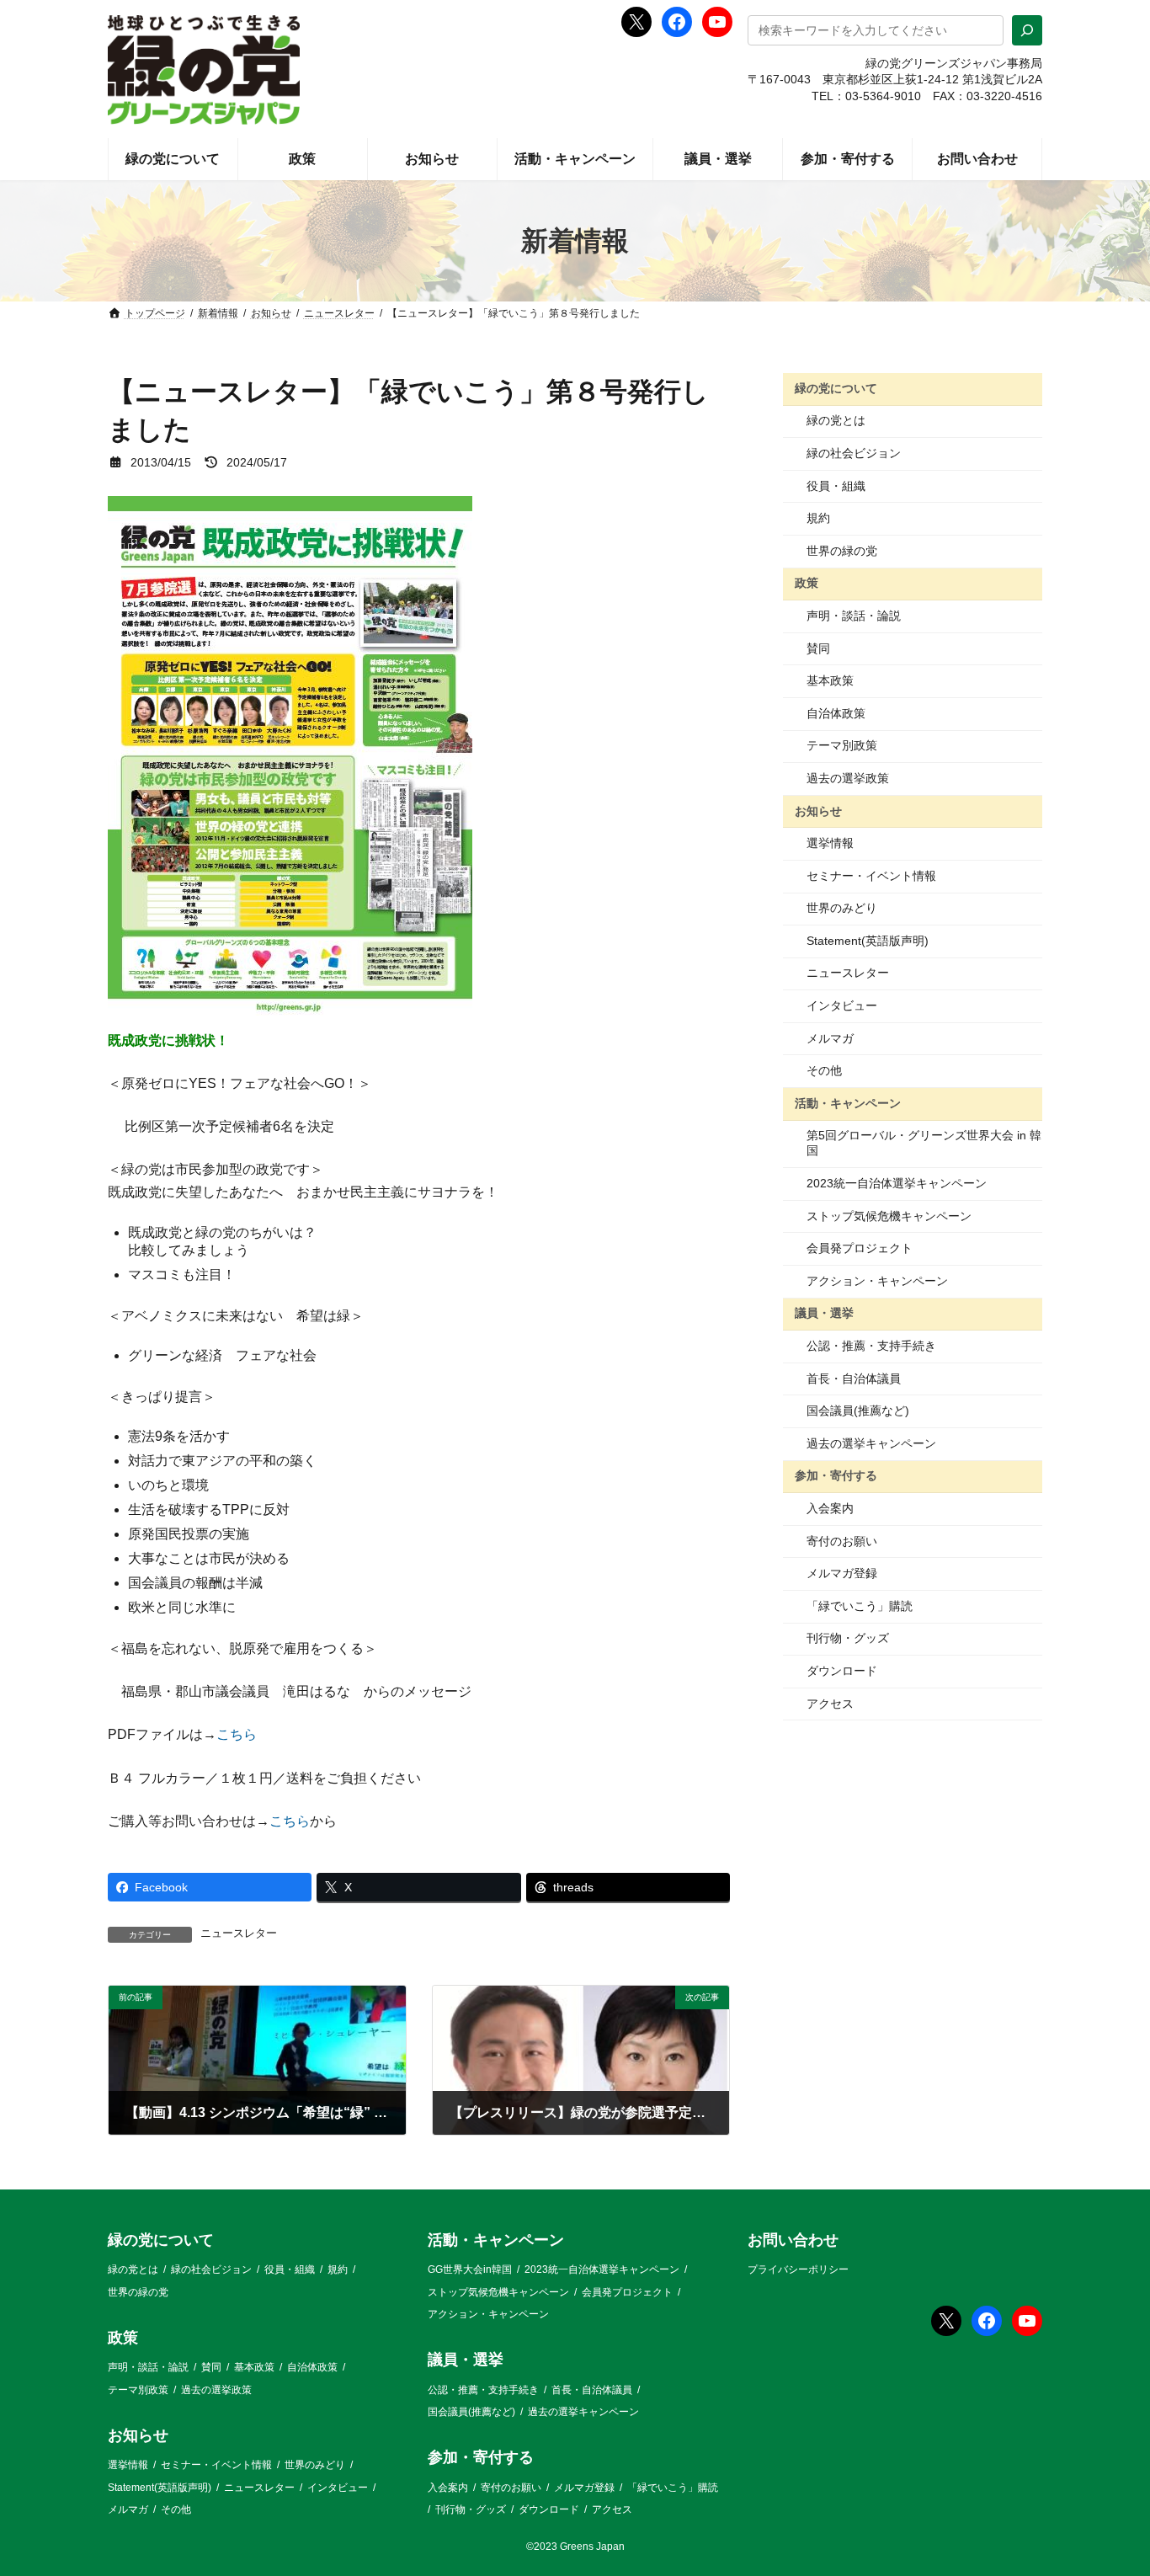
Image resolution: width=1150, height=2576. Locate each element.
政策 (807, 583)
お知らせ (818, 810)
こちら (237, 1734)
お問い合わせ (793, 2240)
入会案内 (830, 1508)
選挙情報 (830, 843)
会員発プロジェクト (860, 1248)
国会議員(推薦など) (858, 1411)
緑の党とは (836, 420)
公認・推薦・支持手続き (871, 1346)
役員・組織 (836, 486)
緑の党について (836, 388)
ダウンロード (842, 1671)
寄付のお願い (842, 1541)
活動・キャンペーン (848, 1103)
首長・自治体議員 (854, 1379)
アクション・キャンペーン (877, 1281)
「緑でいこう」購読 (860, 1606)
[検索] (1027, 30)
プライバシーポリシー (798, 2269)
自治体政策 (836, 713)
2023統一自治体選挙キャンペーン (897, 1183)
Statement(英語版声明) (868, 941)
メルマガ (830, 1038)
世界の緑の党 (842, 551)
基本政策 (830, 680)
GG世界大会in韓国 (470, 2269)
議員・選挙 (824, 1313)
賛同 (818, 648)
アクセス (830, 1704)
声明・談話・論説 (854, 616)
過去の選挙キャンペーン (871, 1443)
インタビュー (842, 1005)
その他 (824, 1070)
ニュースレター (239, 1933)
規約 (818, 518)
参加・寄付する (836, 1475)
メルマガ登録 (842, 1573)
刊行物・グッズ (848, 1638)
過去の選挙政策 (848, 778)
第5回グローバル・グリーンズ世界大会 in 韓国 (924, 1143)
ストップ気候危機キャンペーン (889, 1216)
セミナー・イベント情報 (871, 876)
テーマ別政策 (842, 745)
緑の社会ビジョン (854, 453)
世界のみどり (842, 908)
